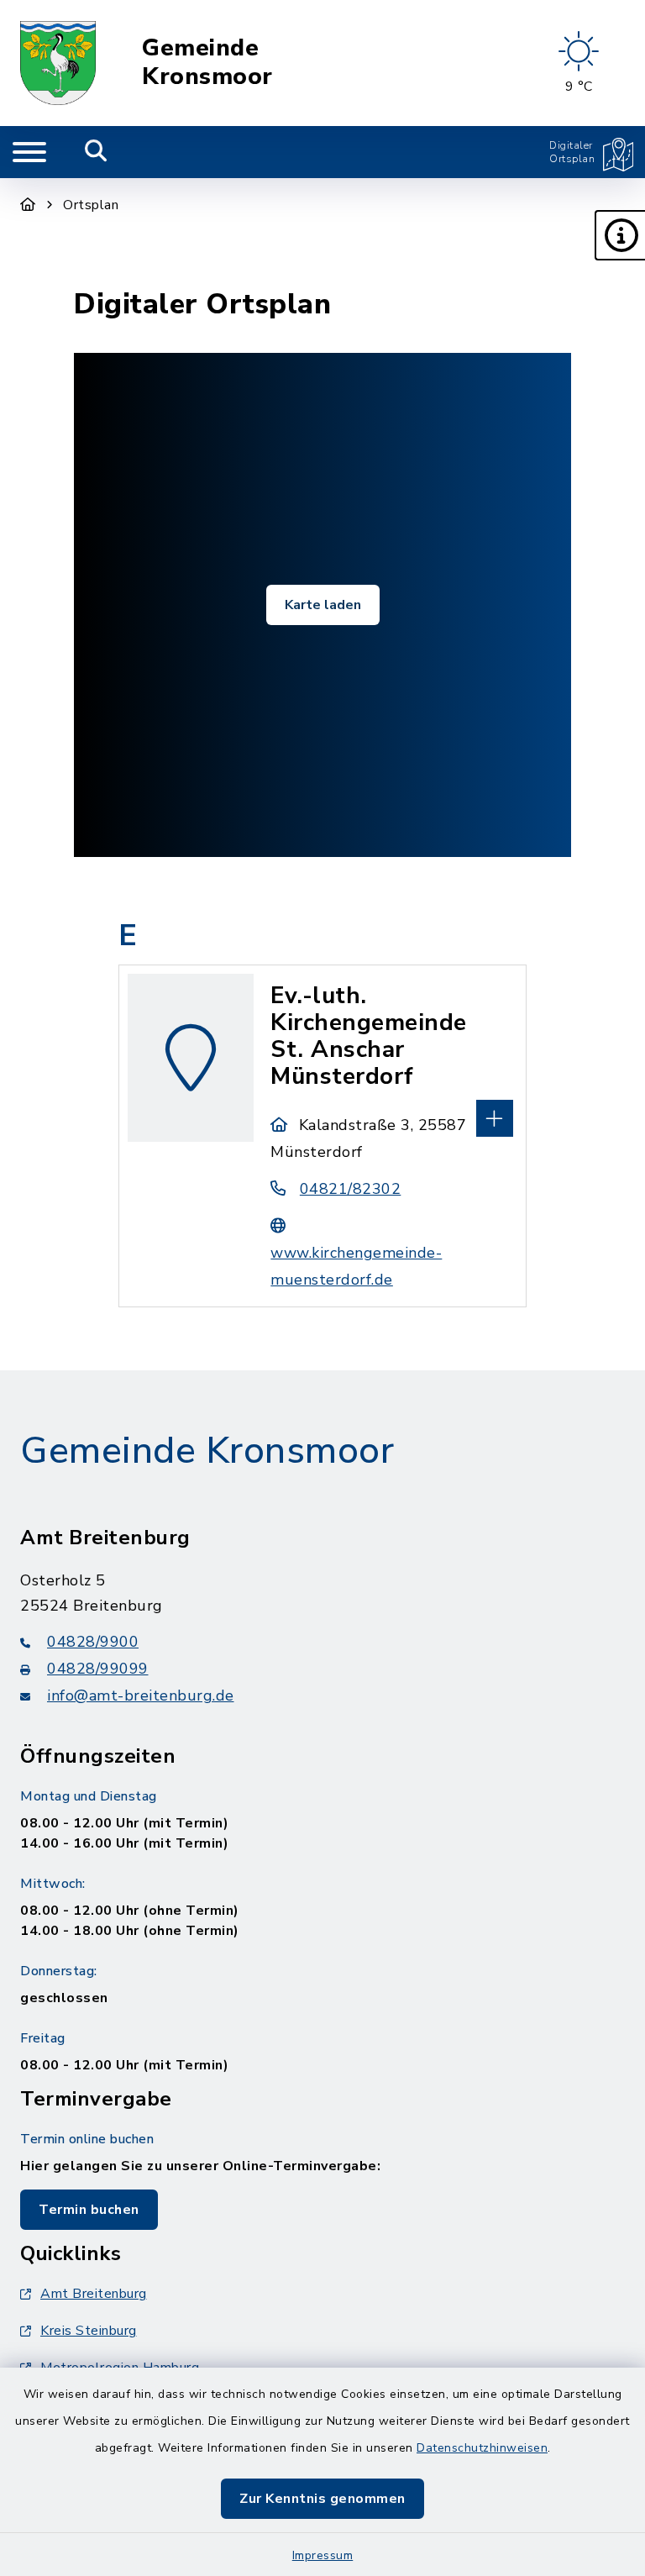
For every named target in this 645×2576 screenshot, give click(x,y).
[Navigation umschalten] (29, 152)
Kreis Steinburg (89, 2331)
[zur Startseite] (58, 63)
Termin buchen (89, 2210)
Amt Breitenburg (94, 2294)
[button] (620, 235)
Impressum (323, 2555)
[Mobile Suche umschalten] (96, 152)
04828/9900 (93, 1642)
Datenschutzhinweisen (482, 2448)
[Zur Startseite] (28, 205)
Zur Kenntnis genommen (322, 2499)
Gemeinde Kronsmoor (207, 63)
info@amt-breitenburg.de (141, 1695)
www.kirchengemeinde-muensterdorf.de (356, 1266)
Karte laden (323, 605)
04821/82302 (350, 1189)
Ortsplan (91, 205)
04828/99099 (98, 1669)
